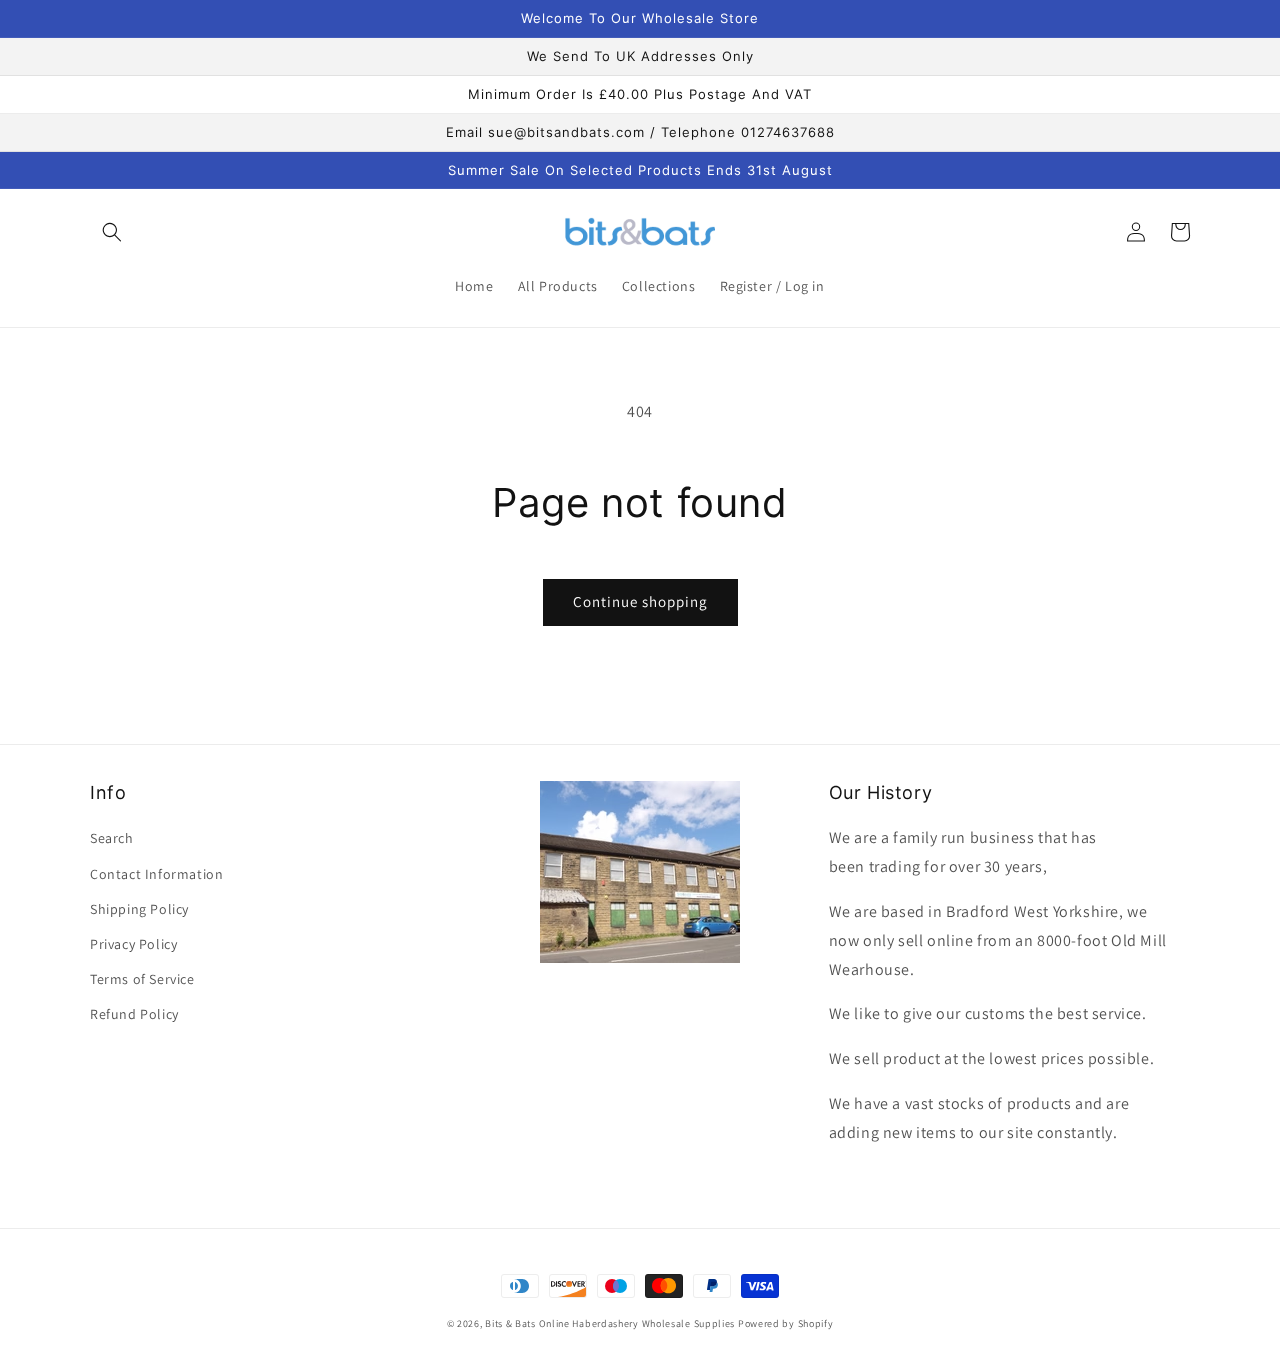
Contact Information (156, 874)
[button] (112, 232)
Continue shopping (640, 601)
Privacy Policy (133, 944)
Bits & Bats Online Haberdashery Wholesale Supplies (610, 1323)
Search (112, 838)
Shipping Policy (139, 909)
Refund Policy (134, 1014)
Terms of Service (142, 979)
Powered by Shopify (786, 1323)
